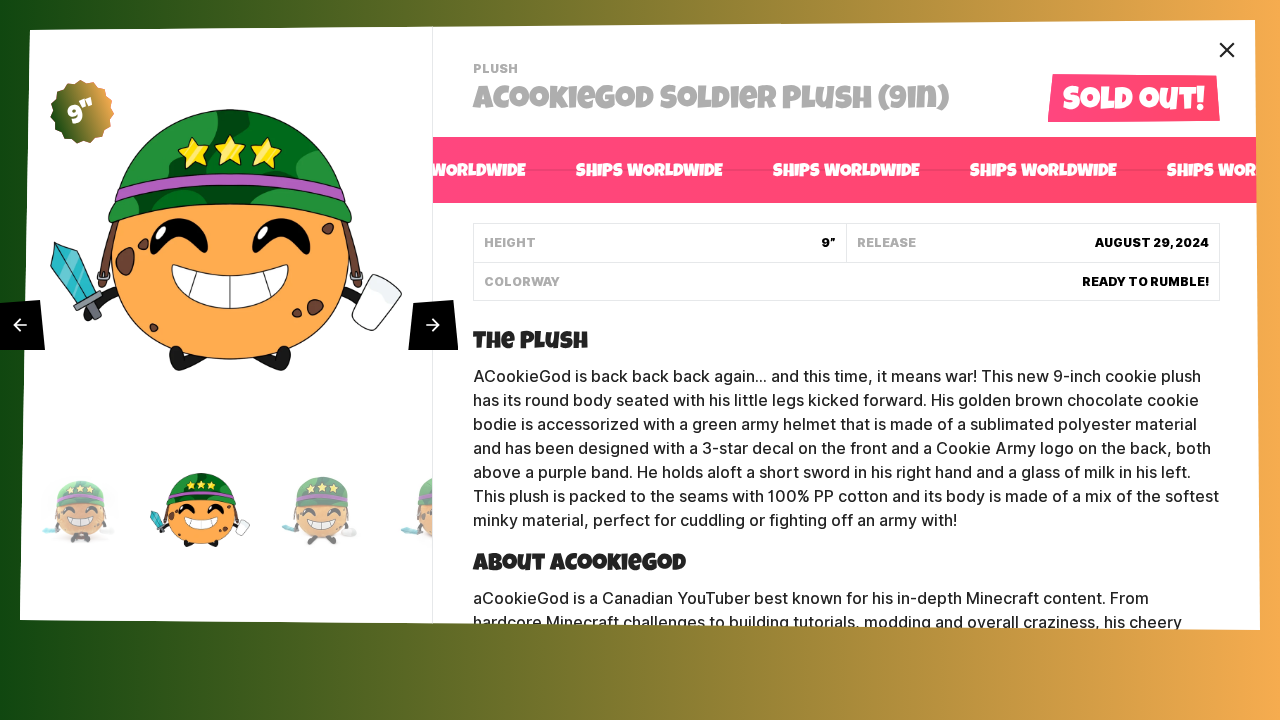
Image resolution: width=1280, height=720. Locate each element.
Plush (498, 71)
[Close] (1227, 50)
